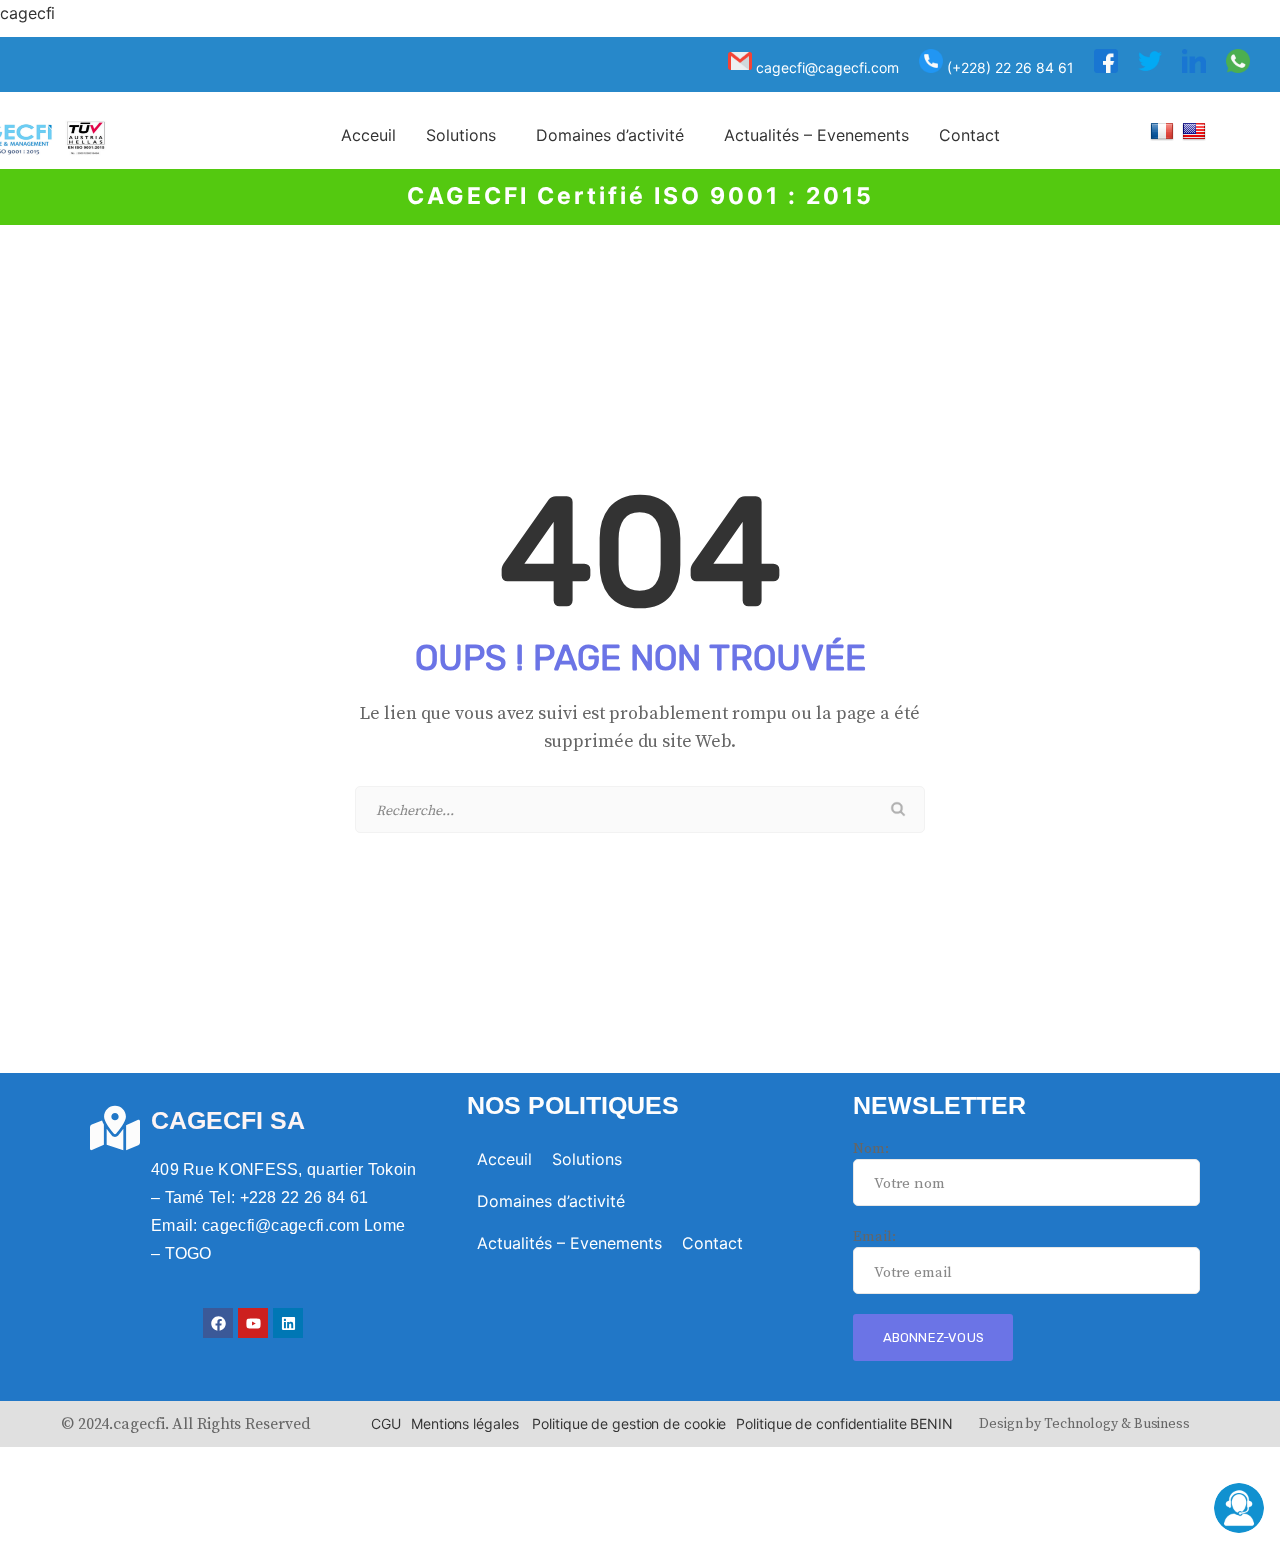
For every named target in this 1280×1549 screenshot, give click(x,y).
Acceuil (368, 135)
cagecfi (27, 13)
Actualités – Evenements (816, 135)
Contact (969, 135)
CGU (386, 1423)
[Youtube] (253, 1323)
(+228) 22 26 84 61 (1008, 67)
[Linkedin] (288, 1323)
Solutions (461, 135)
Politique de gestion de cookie (629, 1423)
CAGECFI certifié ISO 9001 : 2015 (640, 196)
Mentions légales (464, 1423)
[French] (1164, 130)
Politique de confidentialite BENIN (844, 1423)
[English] (1196, 130)
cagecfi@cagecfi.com (825, 67)
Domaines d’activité (610, 135)
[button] (466, 135)
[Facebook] (218, 1323)
